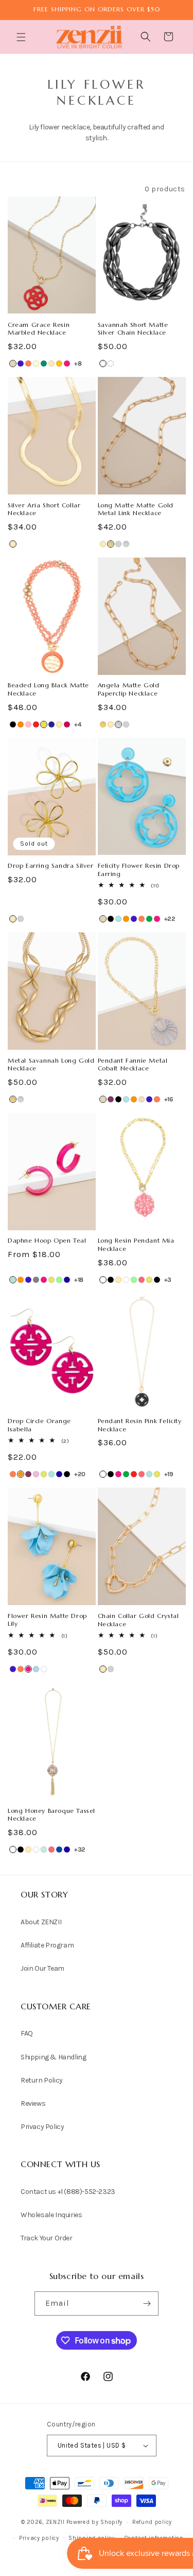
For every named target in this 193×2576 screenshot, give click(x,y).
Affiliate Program (47, 1945)
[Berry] (111, 1099)
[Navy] (51, 724)
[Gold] (51, 364)
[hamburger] (22, 38)
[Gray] (36, 1280)
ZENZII (55, 2522)
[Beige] (13, 364)
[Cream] (36, 364)
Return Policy (42, 2080)
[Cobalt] (21, 364)
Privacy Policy (42, 2127)
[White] (103, 1280)
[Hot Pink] (67, 364)
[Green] (149, 919)
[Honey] (59, 364)
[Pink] (28, 724)
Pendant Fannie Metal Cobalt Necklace (133, 1064)
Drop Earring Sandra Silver (51, 865)
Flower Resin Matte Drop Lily (47, 1620)
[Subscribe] (147, 2303)
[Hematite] (103, 364)
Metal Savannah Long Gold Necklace (51, 1064)
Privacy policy (39, 2538)
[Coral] (28, 364)
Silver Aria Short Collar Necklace (44, 509)
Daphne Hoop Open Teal (47, 1240)
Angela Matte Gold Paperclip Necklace (129, 689)
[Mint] (59, 1280)
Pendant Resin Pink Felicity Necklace (140, 1425)
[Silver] (118, 544)
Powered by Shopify (95, 2522)
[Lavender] (36, 1474)
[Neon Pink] (142, 1280)
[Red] (36, 724)
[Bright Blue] (118, 919)
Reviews (33, 2103)
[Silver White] (126, 1280)
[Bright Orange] (126, 919)
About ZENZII (41, 1922)
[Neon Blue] (67, 1280)
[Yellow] (44, 724)
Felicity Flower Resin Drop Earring (139, 870)
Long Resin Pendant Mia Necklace (136, 1244)
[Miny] (44, 1850)
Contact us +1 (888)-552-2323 (68, 2192)
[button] (22, 37)
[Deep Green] (44, 364)
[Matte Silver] (111, 364)
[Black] (13, 724)
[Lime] (51, 1280)
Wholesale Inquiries (51, 2215)
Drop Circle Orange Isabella (39, 1425)
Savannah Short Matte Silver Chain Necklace (133, 329)
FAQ (27, 2033)
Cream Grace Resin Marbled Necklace (39, 329)
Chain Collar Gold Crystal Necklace (138, 1620)
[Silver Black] (111, 1280)
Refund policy (152, 2522)
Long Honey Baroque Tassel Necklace (51, 1815)
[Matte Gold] (111, 544)
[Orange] (21, 724)
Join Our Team (42, 1968)
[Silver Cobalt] (59, 1850)
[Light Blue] (36, 1669)
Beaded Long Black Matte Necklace (48, 689)
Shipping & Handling (53, 2057)
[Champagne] (142, 1099)
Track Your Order (47, 2238)
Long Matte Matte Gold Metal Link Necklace (136, 509)
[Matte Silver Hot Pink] (67, 724)
